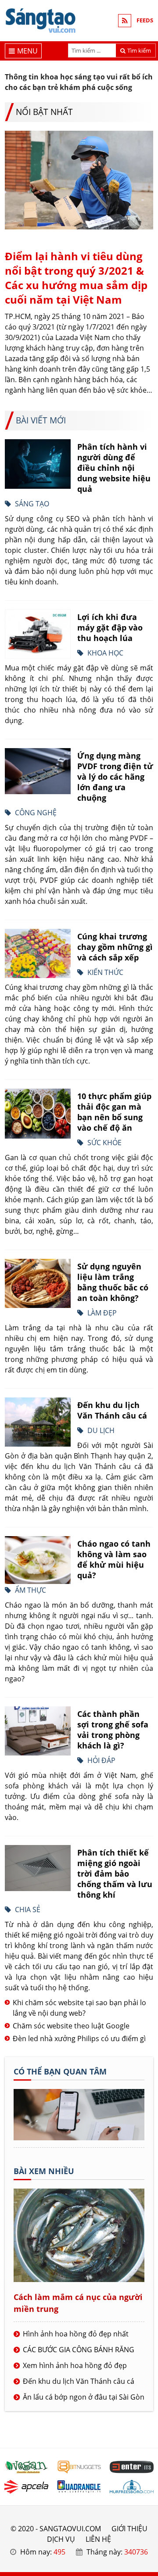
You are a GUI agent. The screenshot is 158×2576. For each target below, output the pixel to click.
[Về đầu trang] (146, 1032)
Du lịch (101, 1430)
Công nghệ (36, 813)
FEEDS (145, 20)
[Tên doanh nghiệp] (79, 2138)
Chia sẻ (28, 1910)
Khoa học (105, 653)
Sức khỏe (104, 1143)
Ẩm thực (31, 1590)
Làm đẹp (102, 1313)
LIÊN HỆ (98, 2539)
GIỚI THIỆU (129, 2529)
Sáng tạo (32, 504)
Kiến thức (105, 972)
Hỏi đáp (101, 1760)
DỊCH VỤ (61, 2539)
